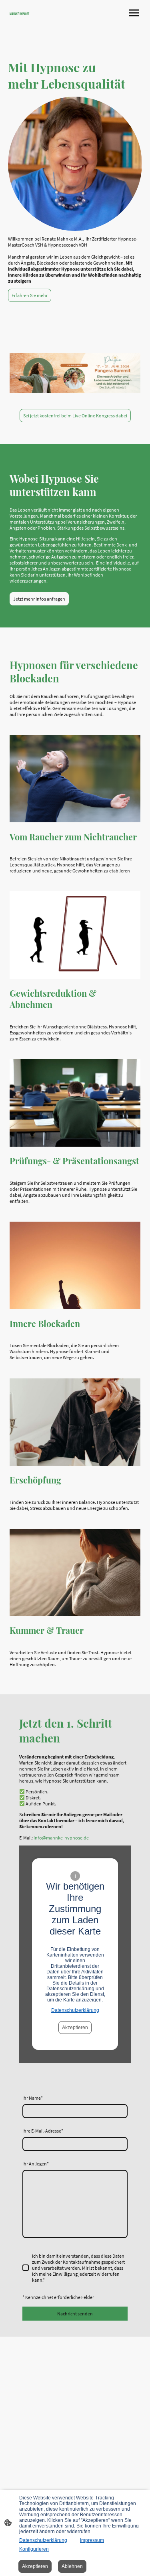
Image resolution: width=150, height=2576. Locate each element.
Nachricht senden (75, 2314)
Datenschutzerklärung (75, 2010)
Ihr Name (33, 2098)
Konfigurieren (34, 2549)
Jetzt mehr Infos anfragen (39, 599)
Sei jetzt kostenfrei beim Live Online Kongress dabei (75, 416)
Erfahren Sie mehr (30, 295)
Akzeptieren (75, 2028)
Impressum (92, 2540)
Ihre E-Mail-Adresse (43, 2131)
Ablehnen (72, 2566)
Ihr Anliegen (36, 2164)
